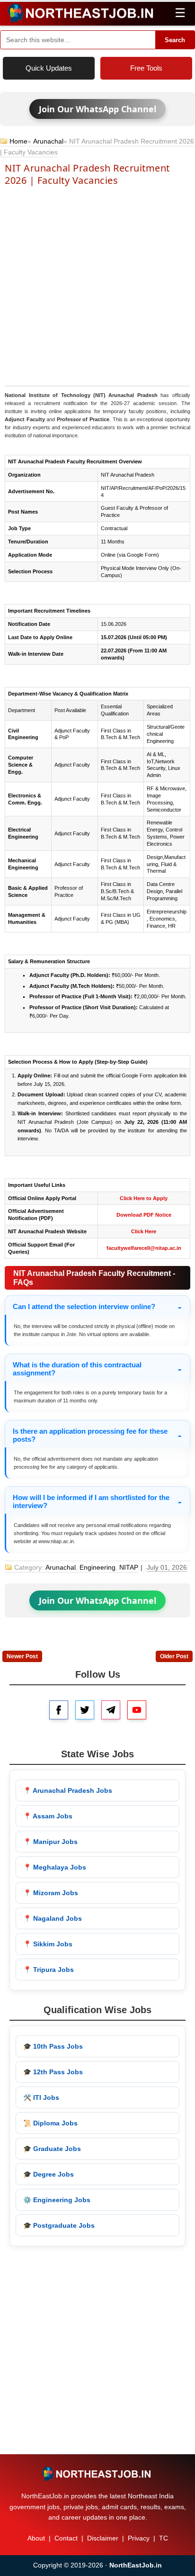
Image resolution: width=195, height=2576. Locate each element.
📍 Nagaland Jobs (53, 1918)
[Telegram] (111, 1710)
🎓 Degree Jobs (49, 2174)
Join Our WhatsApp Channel (97, 109)
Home (18, 141)
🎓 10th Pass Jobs (53, 2046)
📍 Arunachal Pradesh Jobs (68, 1790)
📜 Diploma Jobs (50, 2123)
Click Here (144, 1231)
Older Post (174, 1656)
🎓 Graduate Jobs (52, 2149)
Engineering (97, 1567)
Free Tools (146, 68)
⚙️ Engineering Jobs (57, 2200)
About (36, 2538)
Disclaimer (103, 2538)
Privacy (139, 2538)
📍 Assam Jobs (48, 1816)
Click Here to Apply (144, 1198)
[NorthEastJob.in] (97, 2474)
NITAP (129, 1567)
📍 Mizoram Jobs (51, 1893)
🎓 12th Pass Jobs (53, 2072)
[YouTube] (137, 1710)
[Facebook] (59, 1710)
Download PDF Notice (144, 1215)
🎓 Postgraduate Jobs (59, 2225)
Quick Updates (49, 68)
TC (164, 2538)
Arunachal (48, 141)
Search (175, 40)
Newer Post (22, 1656)
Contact (66, 2538)
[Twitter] (85, 1710)
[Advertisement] (97, 285)
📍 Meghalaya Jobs (55, 1867)
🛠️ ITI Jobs (41, 2097)
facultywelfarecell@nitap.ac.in (144, 1248)
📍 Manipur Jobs (50, 1842)
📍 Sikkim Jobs (48, 1944)
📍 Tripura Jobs (49, 1970)
